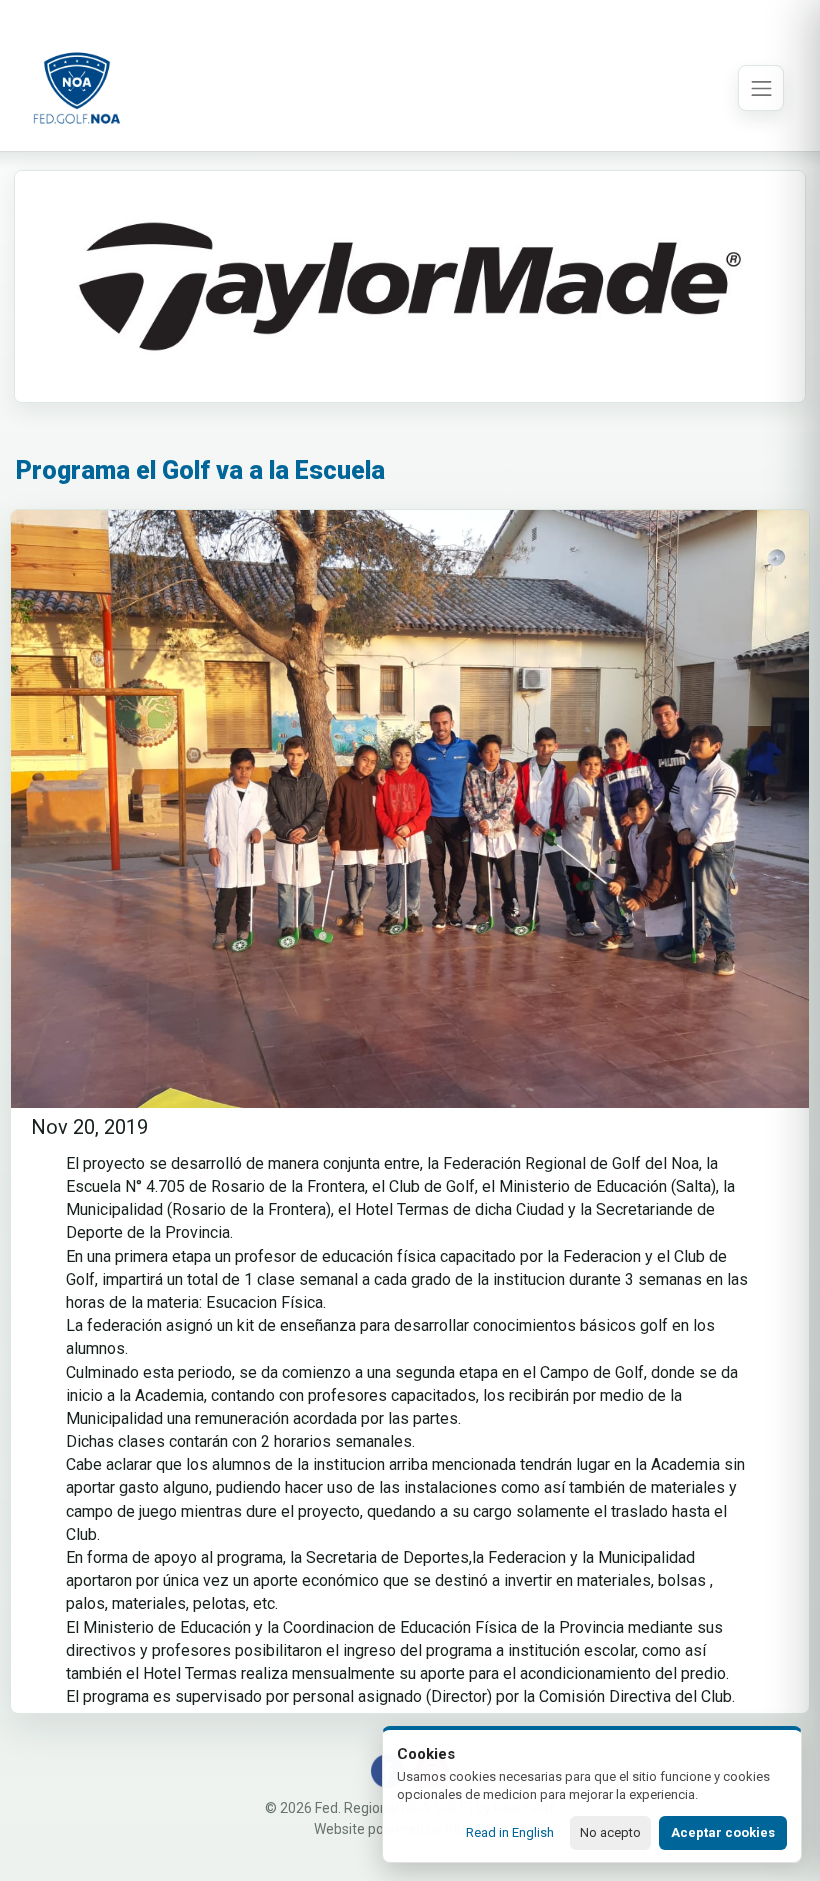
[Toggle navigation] (761, 88)
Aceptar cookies (723, 1832)
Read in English (510, 1832)
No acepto (610, 1832)
